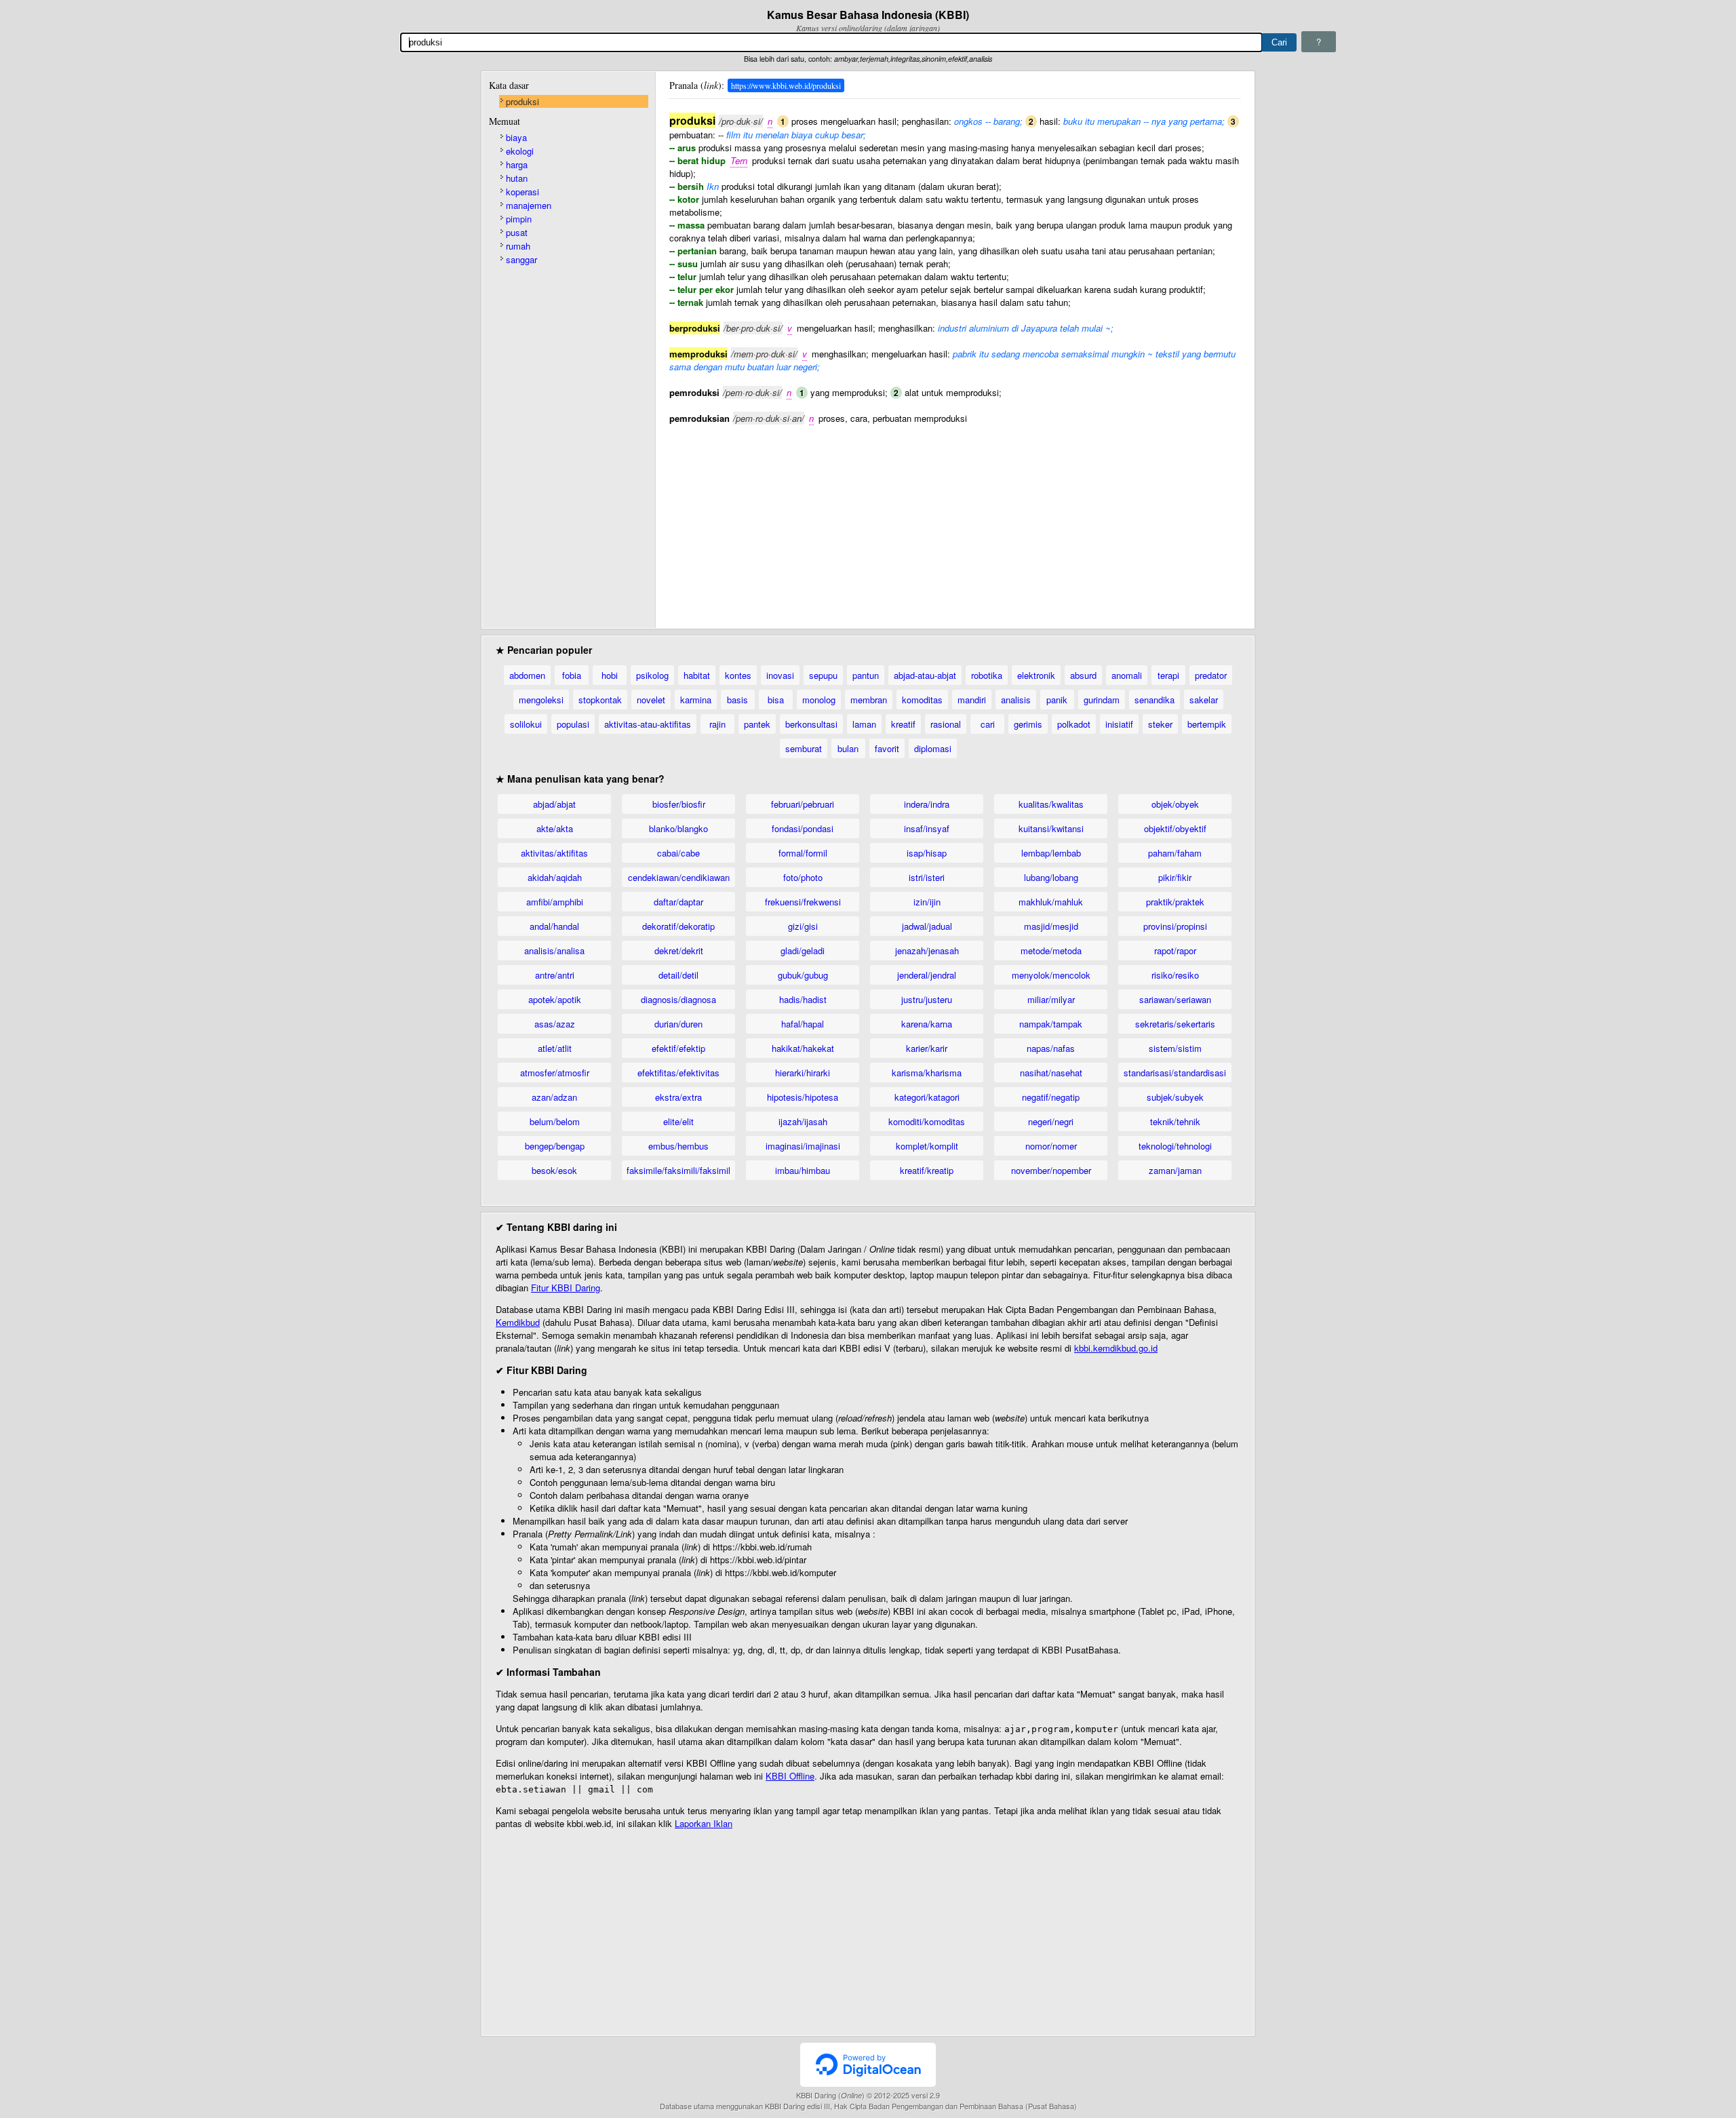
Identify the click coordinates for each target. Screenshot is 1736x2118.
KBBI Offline (790, 1776)
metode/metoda (1051, 950)
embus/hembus (678, 1146)
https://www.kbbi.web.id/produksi (786, 85)
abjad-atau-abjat (925, 675)
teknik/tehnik (1175, 1121)
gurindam (1102, 700)
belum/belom (555, 1121)
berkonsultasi (811, 724)
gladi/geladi (803, 950)
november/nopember (1051, 1170)
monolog (819, 700)
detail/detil (678, 975)
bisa (776, 700)
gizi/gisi (803, 926)
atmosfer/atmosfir (555, 1073)
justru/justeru (927, 999)
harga (517, 164)
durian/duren (678, 1024)
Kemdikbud (518, 1322)
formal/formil (803, 853)
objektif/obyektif (1175, 828)
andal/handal (554, 926)
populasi (573, 724)
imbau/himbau (803, 1170)
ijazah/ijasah (803, 1121)
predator (1211, 675)
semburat (804, 748)
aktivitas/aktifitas (554, 853)
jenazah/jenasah (927, 950)
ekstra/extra (678, 1097)
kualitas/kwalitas (1051, 804)
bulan (848, 748)
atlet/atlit (555, 1048)
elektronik (1036, 675)
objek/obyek (1175, 804)
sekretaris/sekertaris (1175, 1024)
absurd (1083, 675)
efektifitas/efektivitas (678, 1073)
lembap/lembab (1051, 853)
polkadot (1074, 724)
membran (869, 700)
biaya (516, 137)
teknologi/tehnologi (1175, 1146)
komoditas (922, 700)
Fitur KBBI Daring (566, 1288)
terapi (1168, 675)
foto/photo (803, 877)
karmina (696, 700)
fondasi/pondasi (803, 828)
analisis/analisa (554, 950)
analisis (1016, 700)
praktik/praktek (1175, 902)
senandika (1155, 700)
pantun (866, 675)
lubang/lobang (1051, 877)
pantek (757, 724)
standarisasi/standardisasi (1175, 1073)
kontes (738, 675)
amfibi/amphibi (555, 902)
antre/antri (555, 975)
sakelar (1204, 700)
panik (1057, 700)
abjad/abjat (554, 804)
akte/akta (555, 828)
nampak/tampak (1051, 1024)
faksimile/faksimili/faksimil (678, 1170)
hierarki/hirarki (803, 1073)
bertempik (1207, 724)
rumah (518, 246)
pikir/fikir (1175, 877)
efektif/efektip (678, 1048)
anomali (1127, 675)
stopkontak (600, 700)
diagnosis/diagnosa (678, 999)
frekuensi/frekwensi (803, 902)
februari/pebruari (803, 804)
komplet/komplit (927, 1146)
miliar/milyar (1051, 999)
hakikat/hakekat (803, 1048)
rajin (717, 724)
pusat (517, 232)
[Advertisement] (955, 519)
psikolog (652, 675)
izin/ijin (927, 902)
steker (1160, 724)
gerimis (1028, 724)
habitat (697, 675)
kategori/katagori (927, 1097)
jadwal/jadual (927, 926)
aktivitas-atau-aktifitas (648, 724)
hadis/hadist (803, 999)
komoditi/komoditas (927, 1121)
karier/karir (927, 1048)
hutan (517, 178)
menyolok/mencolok (1051, 975)
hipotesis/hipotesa (803, 1097)
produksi (522, 101)
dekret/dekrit (679, 950)
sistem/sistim (1175, 1048)
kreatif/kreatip (927, 1170)
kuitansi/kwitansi (1051, 828)
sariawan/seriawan (1175, 999)
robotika (987, 675)
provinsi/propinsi (1175, 926)
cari (988, 724)
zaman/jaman (1175, 1170)
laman (864, 724)
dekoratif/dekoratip (678, 926)
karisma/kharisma (927, 1073)
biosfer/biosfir (679, 804)
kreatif (903, 724)
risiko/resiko (1175, 975)
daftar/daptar (678, 902)
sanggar (521, 259)
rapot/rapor (1175, 950)
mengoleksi (541, 700)
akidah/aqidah (555, 877)
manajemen (529, 205)
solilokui (526, 724)
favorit (887, 748)
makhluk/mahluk (1051, 902)
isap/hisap (927, 853)
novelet (651, 700)
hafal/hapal (803, 1024)
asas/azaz (555, 1024)
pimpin (519, 219)
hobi (610, 675)
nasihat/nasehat (1051, 1073)
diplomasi (933, 748)
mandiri (972, 700)
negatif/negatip (1051, 1097)
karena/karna (927, 1024)
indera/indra (927, 804)
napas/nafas (1051, 1048)
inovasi (780, 675)
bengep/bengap (555, 1146)
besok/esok (554, 1170)
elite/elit (678, 1121)
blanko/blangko (678, 828)
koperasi (522, 192)
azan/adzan (554, 1097)
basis (737, 700)
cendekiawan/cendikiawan (679, 877)
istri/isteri (927, 877)
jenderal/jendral (927, 975)
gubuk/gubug (803, 975)
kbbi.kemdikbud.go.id (1116, 1348)
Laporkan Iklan (704, 1823)
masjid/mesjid (1051, 926)
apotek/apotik (555, 999)
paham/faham (1175, 853)
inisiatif (1119, 724)
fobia (572, 675)
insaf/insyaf (927, 828)
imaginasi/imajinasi (803, 1146)
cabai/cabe (678, 853)
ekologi (520, 151)
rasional (946, 724)
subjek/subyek (1175, 1097)
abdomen (527, 675)
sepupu (823, 675)
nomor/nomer (1051, 1146)
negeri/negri (1051, 1121)
